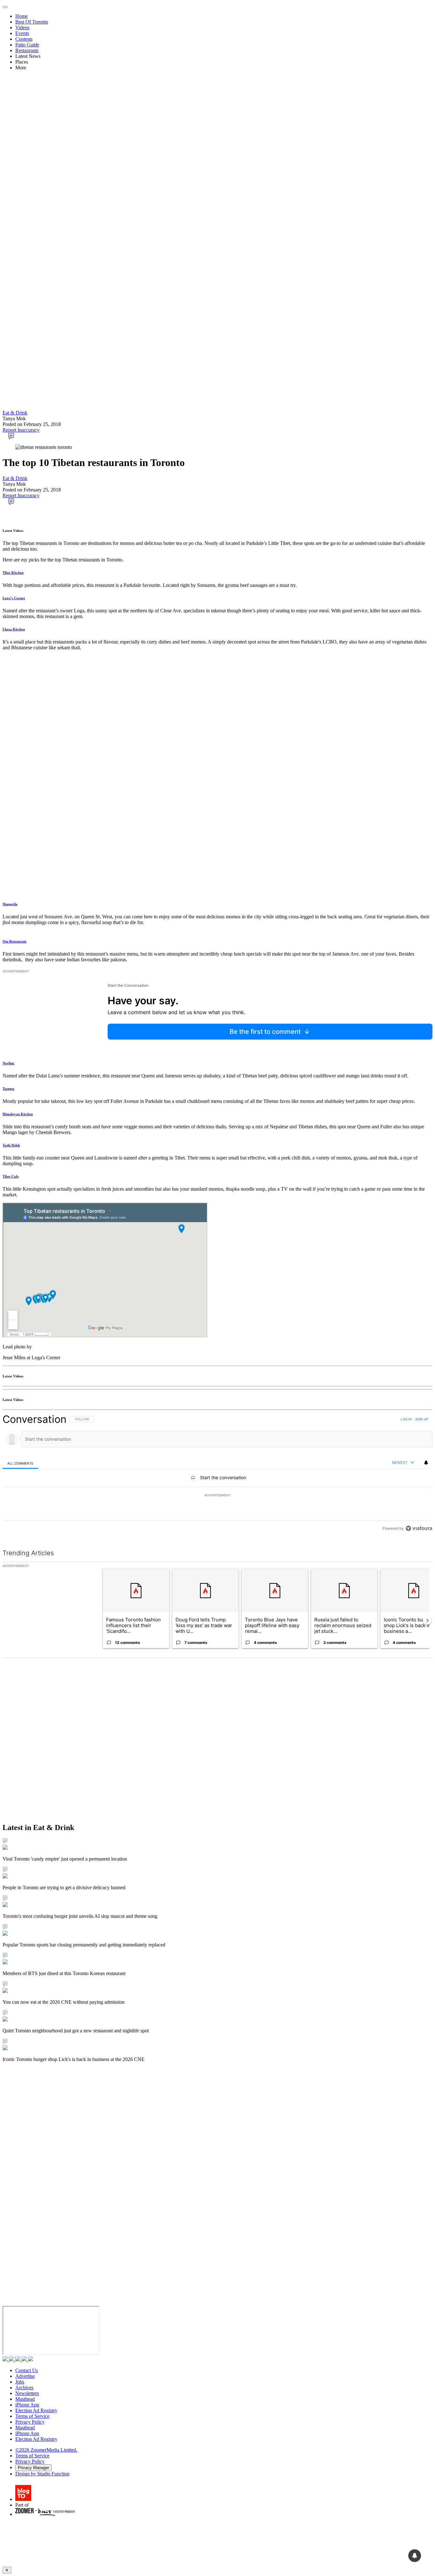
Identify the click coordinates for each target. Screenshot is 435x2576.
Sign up (422, 1419)
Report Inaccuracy (21, 430)
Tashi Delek (11, 1145)
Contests (24, 39)
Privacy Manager (33, 2468)
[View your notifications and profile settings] (426, 1463)
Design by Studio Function (42, 2474)
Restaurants (27, 50)
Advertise (25, 2376)
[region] (217, 1474)
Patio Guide (27, 45)
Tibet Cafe (11, 1176)
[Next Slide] (427, 1620)
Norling (8, 1063)
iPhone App (27, 2405)
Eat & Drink (15, 413)
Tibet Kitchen (13, 573)
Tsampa (8, 1089)
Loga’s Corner (14, 598)
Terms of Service (32, 2416)
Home (21, 16)
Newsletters (27, 2393)
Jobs (20, 2382)
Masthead (25, 2399)
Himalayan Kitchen (18, 1114)
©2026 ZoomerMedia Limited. (46, 2450)
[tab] (20, 1463)
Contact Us (27, 2370)
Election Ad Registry (36, 2410)
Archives (24, 2388)
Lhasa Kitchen (14, 629)
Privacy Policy (30, 2422)
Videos (22, 28)
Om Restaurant (14, 941)
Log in (406, 1419)
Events (22, 33)
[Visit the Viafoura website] (419, 1528)
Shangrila (10, 904)
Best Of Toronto (32, 22)
